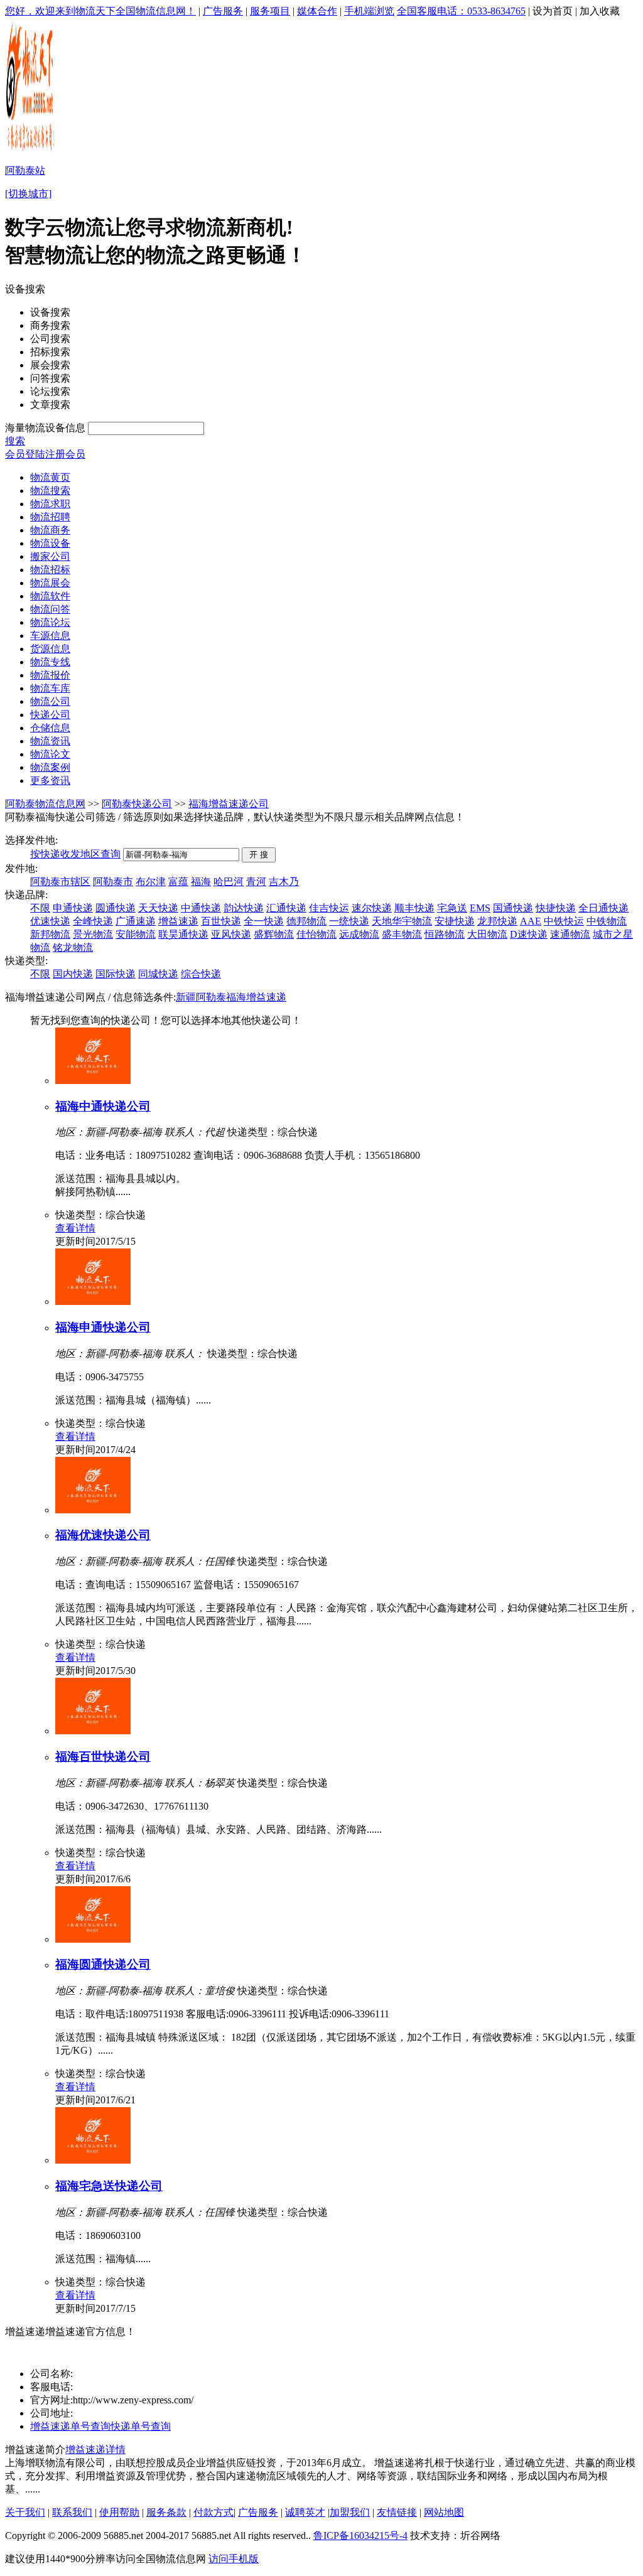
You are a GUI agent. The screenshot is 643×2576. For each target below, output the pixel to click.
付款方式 (213, 2512)
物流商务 (50, 530)
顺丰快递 (414, 908)
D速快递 (529, 934)
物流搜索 (50, 491)
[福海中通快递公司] (93, 1081)
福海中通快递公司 (103, 1106)
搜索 (15, 441)
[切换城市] (28, 194)
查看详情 (75, 1228)
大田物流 (487, 934)
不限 (40, 908)
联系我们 (72, 2512)
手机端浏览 (369, 11)
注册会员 (65, 454)
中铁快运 (564, 921)
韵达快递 (244, 908)
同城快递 (158, 974)
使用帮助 (119, 2512)
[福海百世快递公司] (93, 1731)
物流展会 (50, 583)
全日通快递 (603, 908)
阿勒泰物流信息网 (45, 804)
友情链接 (397, 2512)
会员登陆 (25, 454)
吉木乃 (284, 882)
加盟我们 (350, 2512)
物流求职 (50, 504)
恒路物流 (445, 934)
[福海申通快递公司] (93, 1301)
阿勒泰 (211, 997)
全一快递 (264, 921)
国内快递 (73, 974)
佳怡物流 (316, 934)
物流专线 (50, 662)
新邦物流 (50, 934)
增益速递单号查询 (70, 2426)
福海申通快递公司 (103, 1327)
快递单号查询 (141, 2426)
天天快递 (158, 908)
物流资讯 (50, 741)
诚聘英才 (305, 2512)
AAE (531, 921)
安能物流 (136, 934)
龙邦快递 (497, 921)
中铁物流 (607, 921)
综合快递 (201, 974)
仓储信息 (50, 728)
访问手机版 (234, 2559)
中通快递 (201, 908)
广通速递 (136, 921)
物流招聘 (50, 517)
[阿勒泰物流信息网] (31, 151)
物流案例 (50, 767)
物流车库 (50, 688)
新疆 (186, 997)
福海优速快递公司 (103, 1535)
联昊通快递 (183, 934)
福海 (201, 882)
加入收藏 (600, 11)
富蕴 (178, 882)
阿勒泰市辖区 (60, 882)
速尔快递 (372, 908)
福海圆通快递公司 (103, 1964)
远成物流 (359, 934)
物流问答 (50, 609)
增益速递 (178, 921)
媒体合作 (317, 11)
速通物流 (570, 934)
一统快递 (349, 921)
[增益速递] (18, 2354)
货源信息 (50, 649)
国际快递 (116, 974)
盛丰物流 (402, 934)
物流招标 (50, 570)
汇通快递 (286, 908)
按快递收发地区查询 (75, 854)
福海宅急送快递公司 (109, 2186)
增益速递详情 (95, 2450)
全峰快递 (93, 921)
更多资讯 (50, 781)
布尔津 (151, 882)
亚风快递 (231, 934)
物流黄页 (50, 477)
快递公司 (50, 715)
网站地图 (444, 2512)
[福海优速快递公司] (93, 1510)
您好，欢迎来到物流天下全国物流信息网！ (100, 11)
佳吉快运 (329, 908)
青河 (256, 882)
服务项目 (270, 11)
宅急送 (452, 908)
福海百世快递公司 (103, 1757)
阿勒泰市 (113, 882)
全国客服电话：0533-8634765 (461, 11)
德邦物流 (306, 921)
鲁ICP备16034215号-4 (360, 2536)
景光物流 (93, 934)
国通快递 (513, 908)
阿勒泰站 (25, 170)
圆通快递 (116, 908)
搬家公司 (50, 556)
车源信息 (50, 636)
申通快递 (73, 908)
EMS (480, 908)
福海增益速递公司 (229, 804)
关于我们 (25, 2512)
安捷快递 (455, 921)
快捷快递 (556, 908)
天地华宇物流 (402, 921)
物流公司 (50, 701)
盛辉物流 (274, 934)
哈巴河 (229, 882)
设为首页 (553, 11)
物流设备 (50, 543)
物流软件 (50, 596)
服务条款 (166, 2512)
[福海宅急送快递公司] (93, 2160)
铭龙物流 (73, 947)
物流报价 (50, 675)
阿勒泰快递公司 (137, 804)
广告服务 (223, 11)
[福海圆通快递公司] (93, 1939)
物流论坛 (50, 622)
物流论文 (50, 754)
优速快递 (50, 921)
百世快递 (221, 921)
